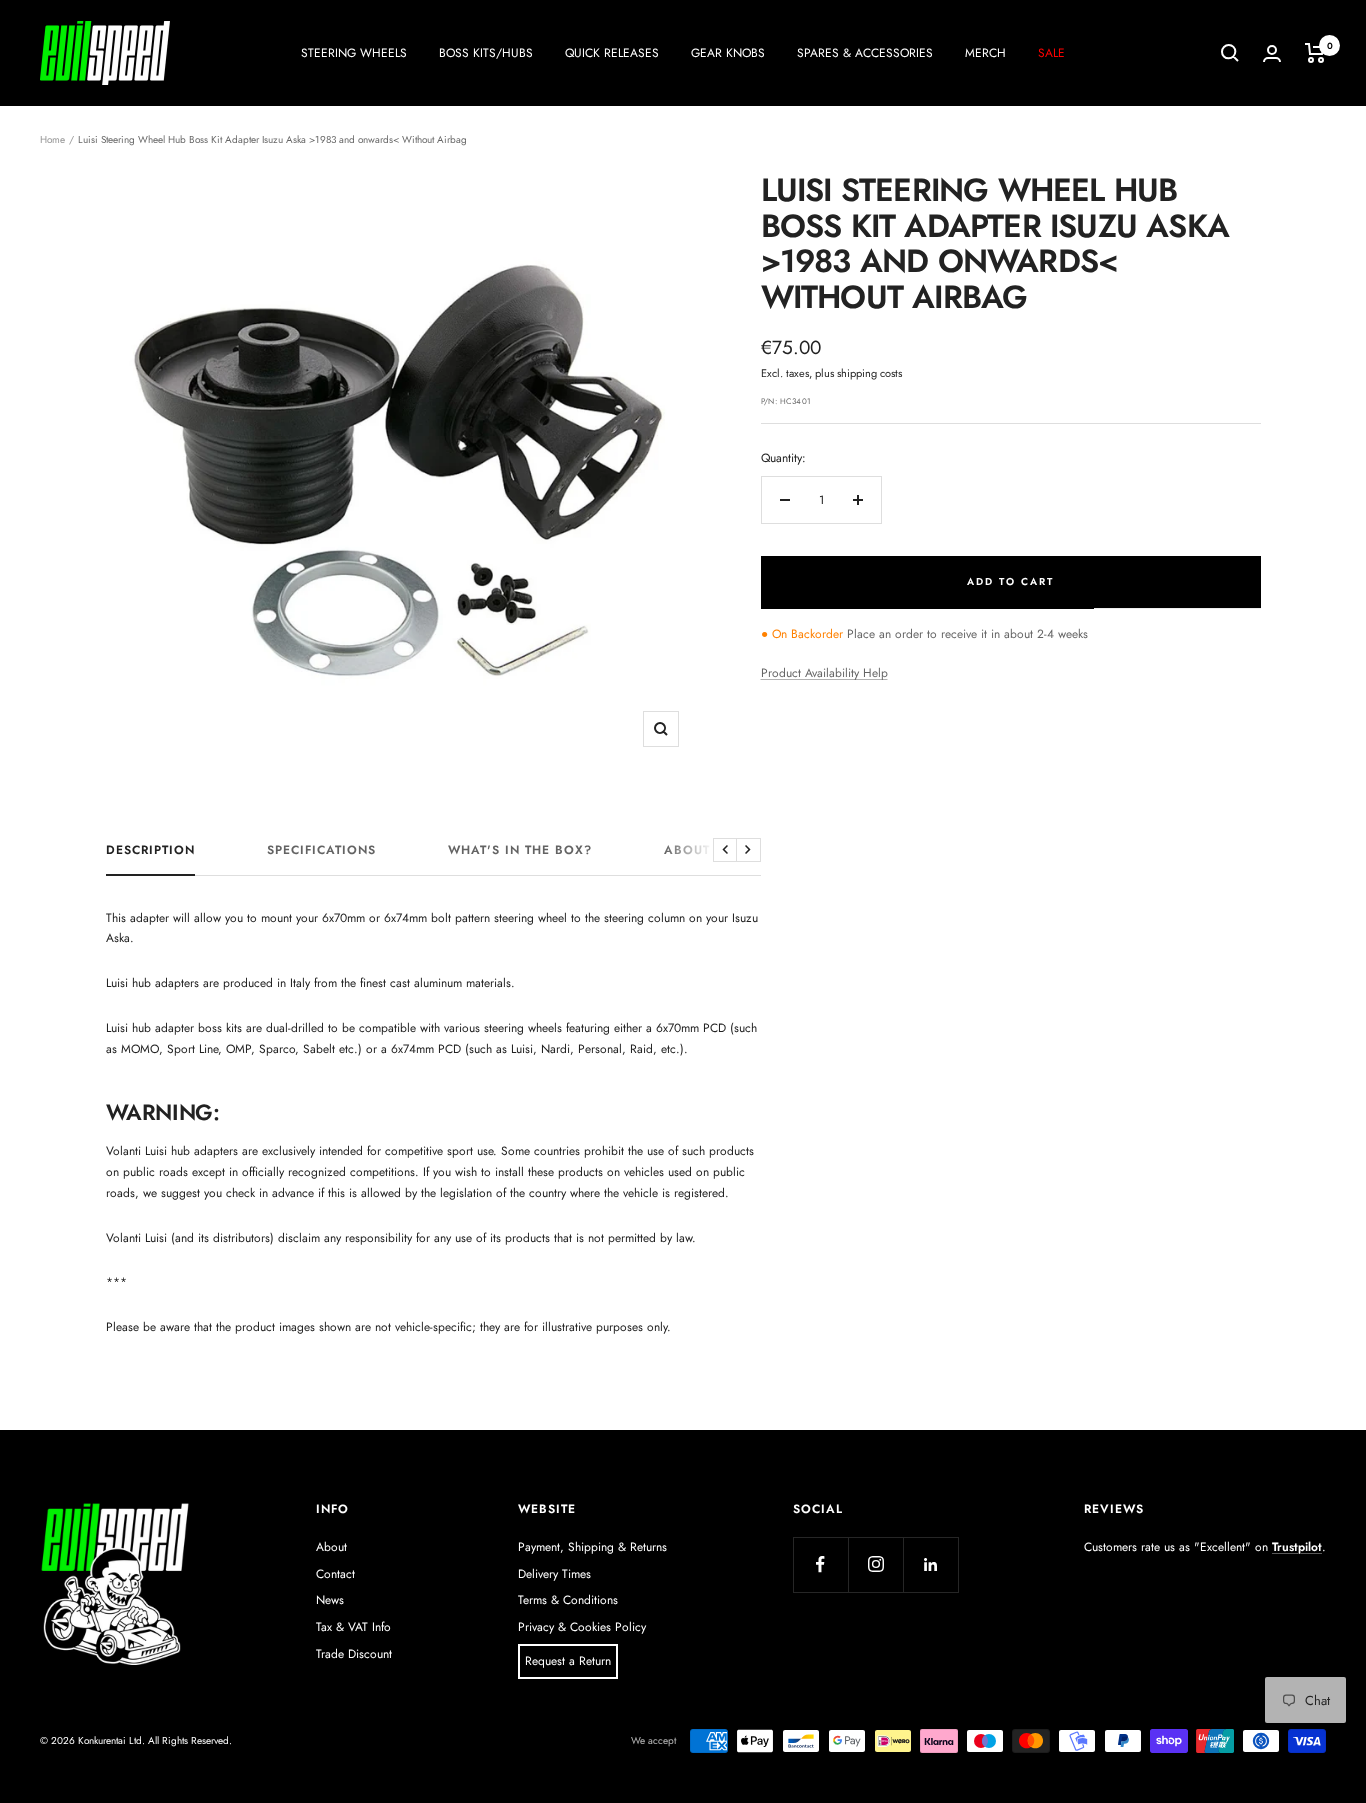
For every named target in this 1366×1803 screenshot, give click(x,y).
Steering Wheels (354, 53)
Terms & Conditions (568, 1600)
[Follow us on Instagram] (875, 1564)
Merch (985, 53)
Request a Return (568, 1661)
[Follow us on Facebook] (820, 1564)
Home (52, 139)
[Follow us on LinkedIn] (930, 1564)
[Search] (1230, 53)
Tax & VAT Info (353, 1627)
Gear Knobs (728, 53)
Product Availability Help (824, 673)
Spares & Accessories (865, 53)
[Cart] (1315, 53)
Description (150, 851)
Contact (335, 1574)
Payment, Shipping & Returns (592, 1547)
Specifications (321, 851)
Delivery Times (554, 1574)
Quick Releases (612, 53)
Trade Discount (354, 1654)
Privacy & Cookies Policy (582, 1627)
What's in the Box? (520, 851)
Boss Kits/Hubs (486, 53)
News (330, 1600)
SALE (1051, 53)
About (331, 1547)
